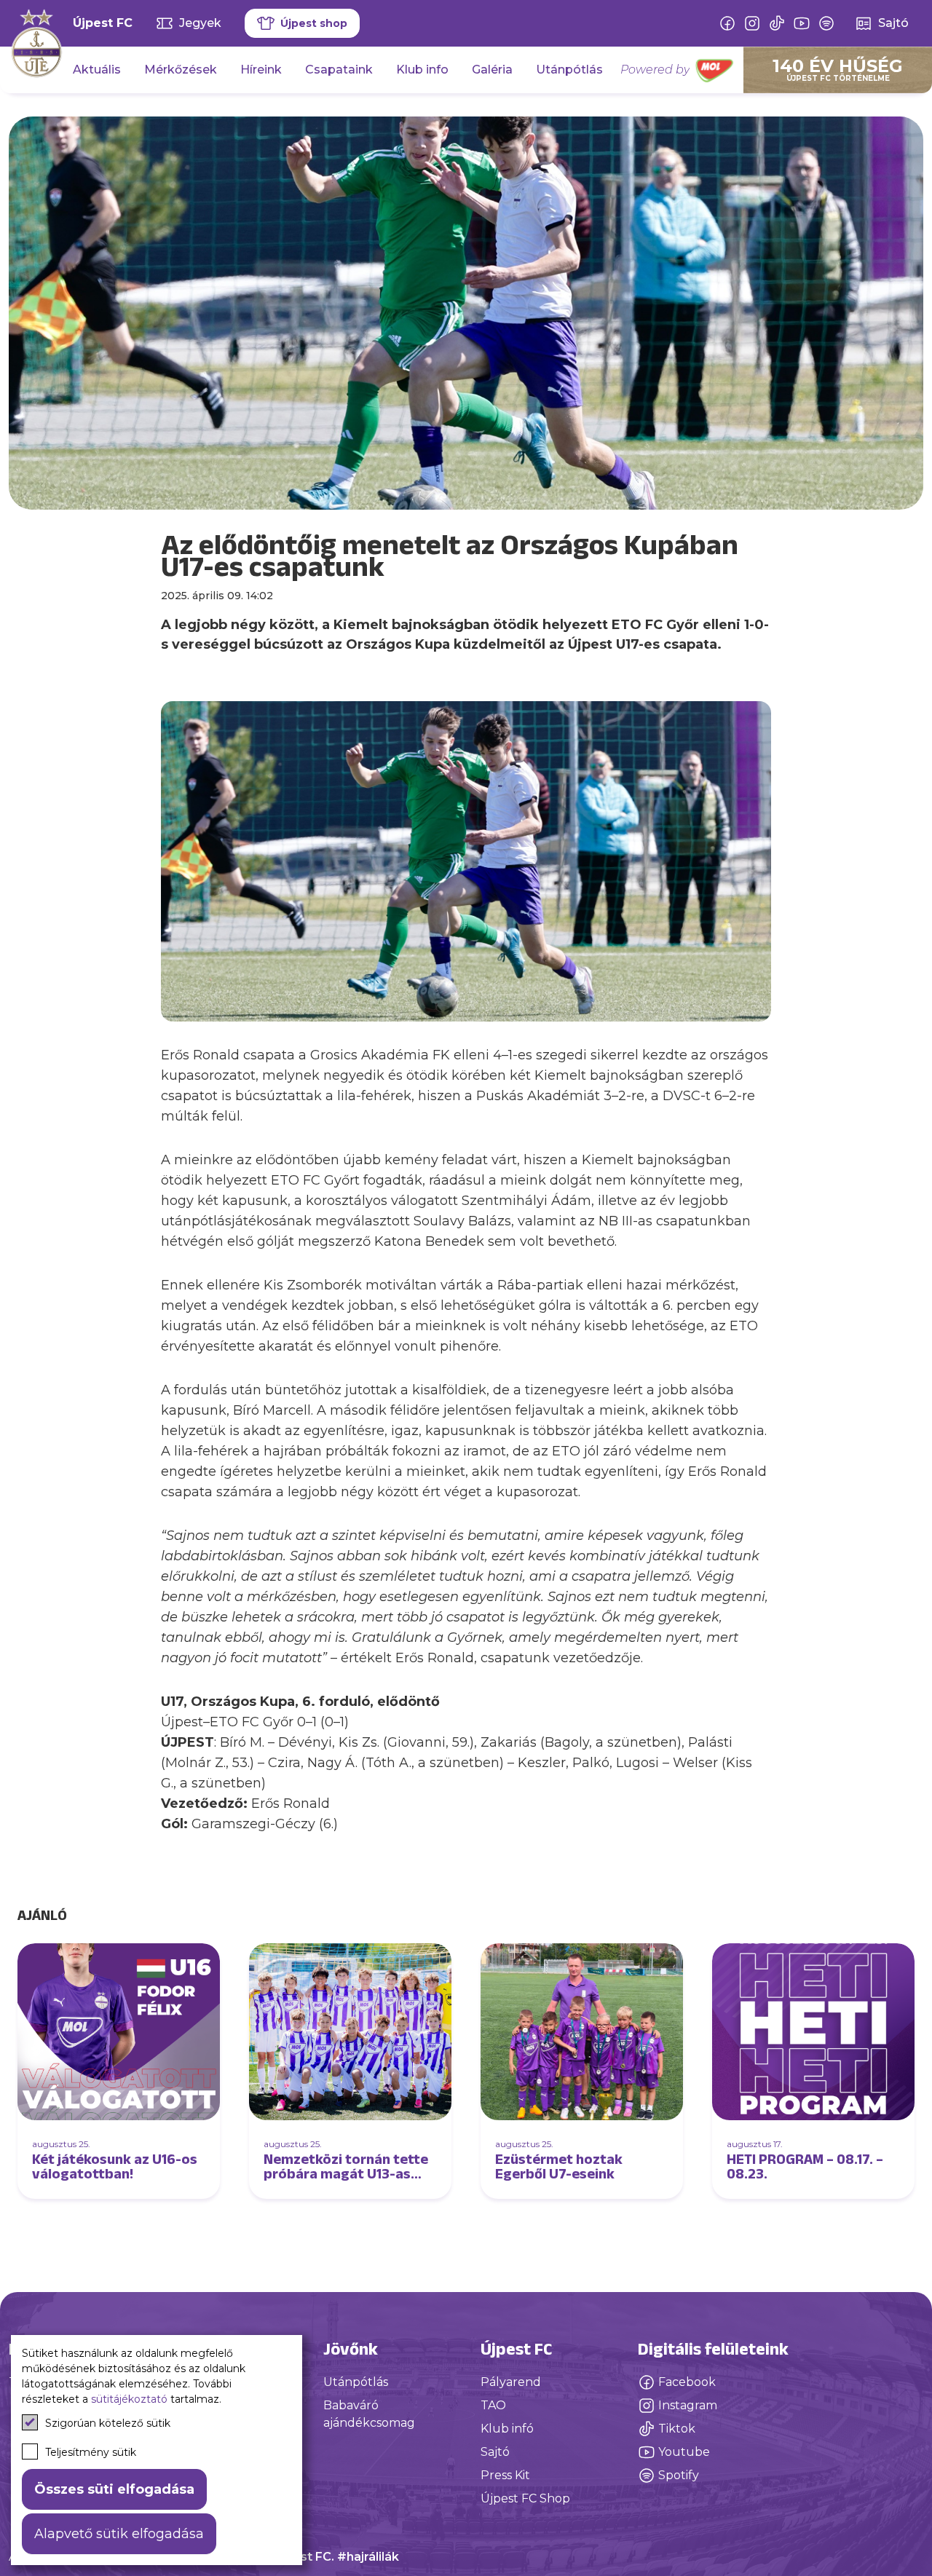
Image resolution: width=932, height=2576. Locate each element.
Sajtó (495, 2452)
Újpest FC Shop (525, 2498)
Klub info (422, 70)
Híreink (261, 70)
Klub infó (507, 2429)
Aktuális (97, 70)
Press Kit (505, 2475)
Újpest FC (103, 23)
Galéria (492, 70)
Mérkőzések (181, 70)
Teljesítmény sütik (91, 2452)
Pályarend (511, 2382)
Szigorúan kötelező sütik (108, 2423)
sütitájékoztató (129, 2399)
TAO (493, 2405)
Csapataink (339, 70)
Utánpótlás (569, 70)
